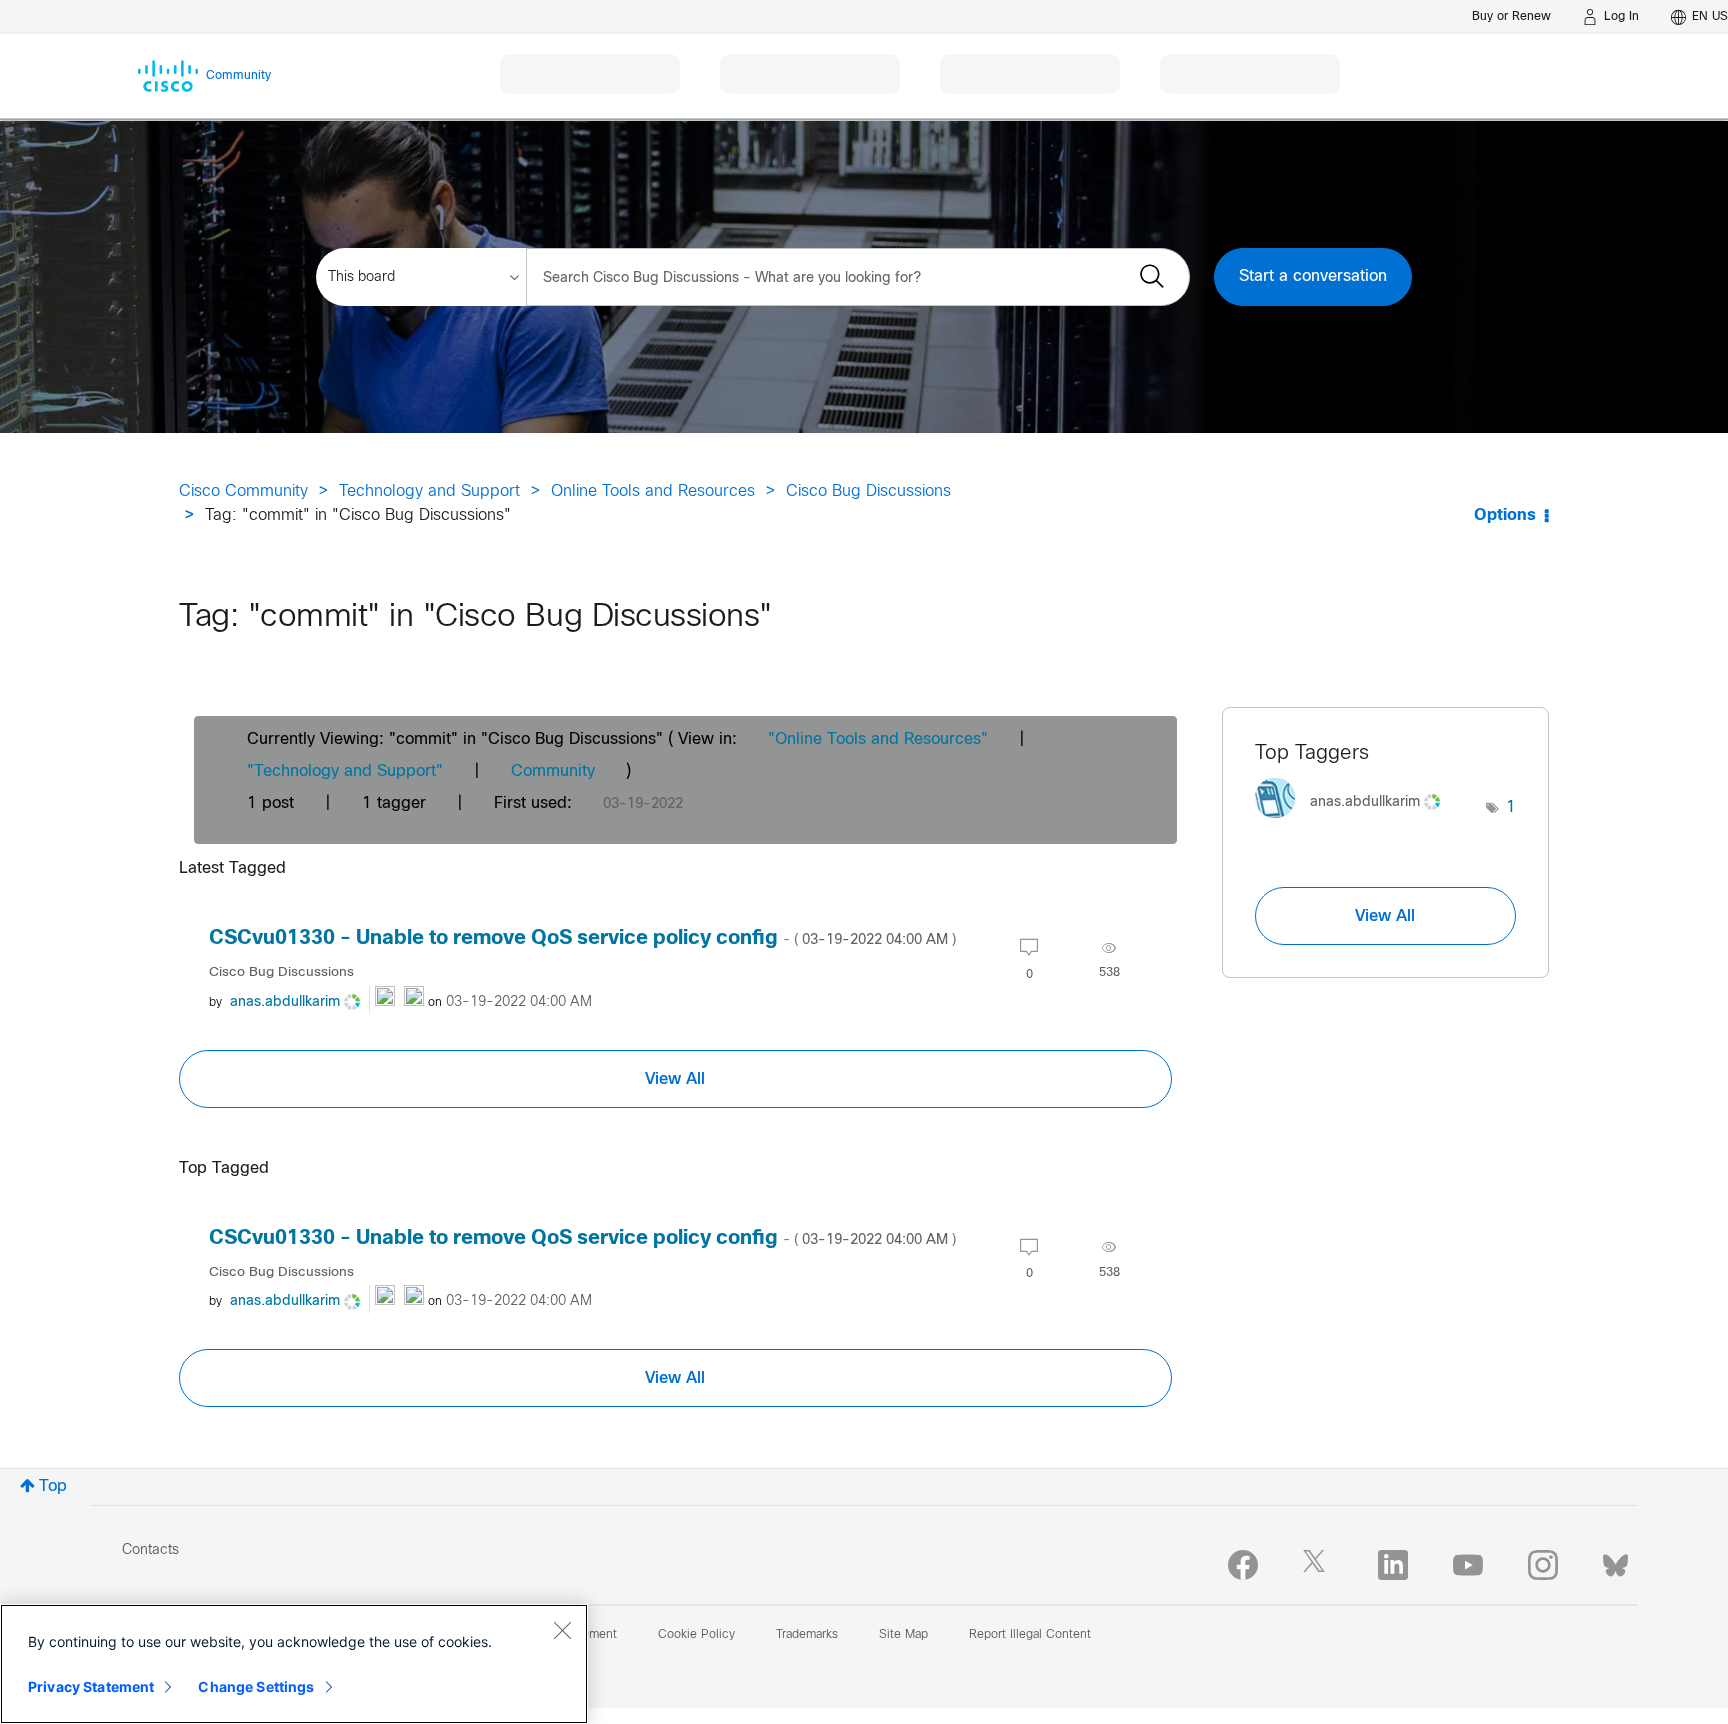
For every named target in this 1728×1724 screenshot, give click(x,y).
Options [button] (1505, 515)
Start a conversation (1313, 276)
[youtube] (1468, 1565)
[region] (294, 1664)
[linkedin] (1393, 1565)
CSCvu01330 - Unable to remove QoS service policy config (582, 938)
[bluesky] (1615, 1561)
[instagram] (1543, 1565)
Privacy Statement (91, 1686)
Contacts (150, 1550)
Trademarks (807, 1635)
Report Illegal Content (1030, 1635)
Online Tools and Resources (653, 491)
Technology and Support (429, 491)
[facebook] (1243, 1565)
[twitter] (1318, 1565)
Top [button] (53, 1486)
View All (675, 1079)
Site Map (903, 1635)
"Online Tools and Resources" (878, 739)
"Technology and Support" (345, 771)
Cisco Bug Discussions (868, 491)
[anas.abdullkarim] (1355, 823)
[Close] (562, 1630)
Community (553, 771)
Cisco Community (243, 491)
